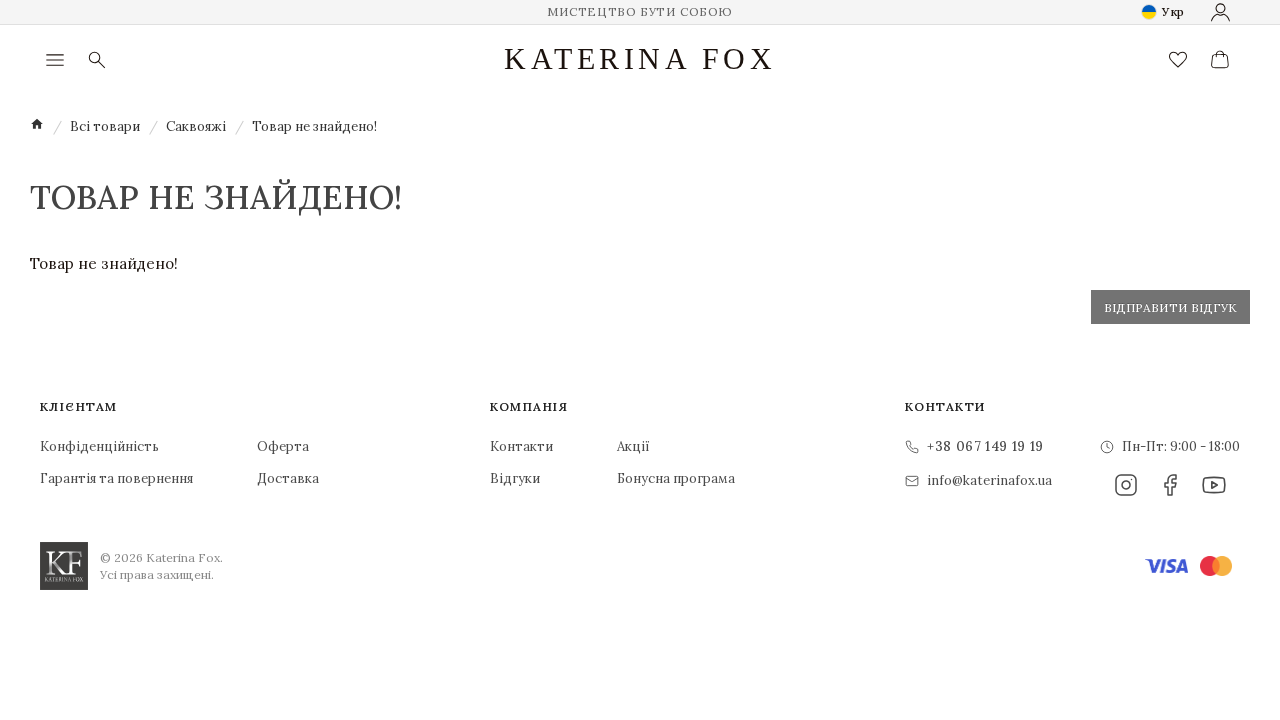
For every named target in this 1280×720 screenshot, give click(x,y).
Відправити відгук (1170, 307)
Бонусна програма (676, 478)
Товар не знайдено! (314, 126)
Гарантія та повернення (116, 478)
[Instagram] (1126, 485)
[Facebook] (1170, 485)
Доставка (288, 478)
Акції (633, 446)
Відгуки (515, 478)
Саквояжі (196, 126)
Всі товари (105, 126)
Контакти (521, 446)
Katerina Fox (640, 59)
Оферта (283, 446)
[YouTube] (1214, 485)
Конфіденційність (99, 446)
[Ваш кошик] (1220, 60)
